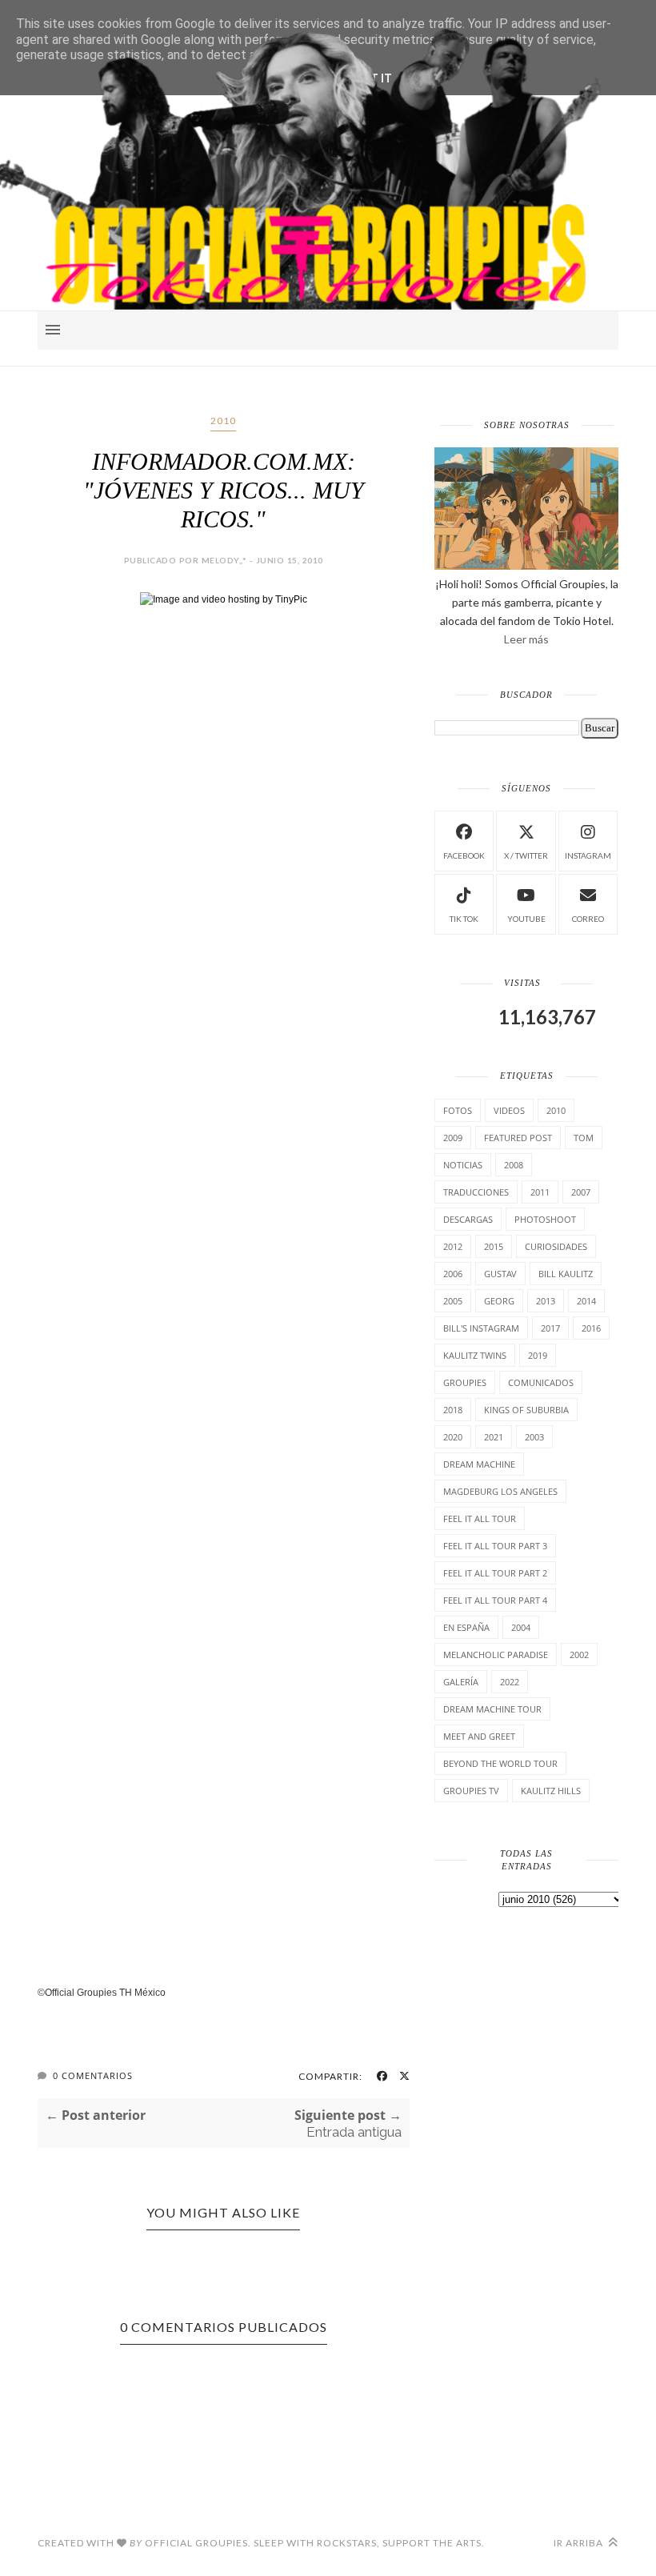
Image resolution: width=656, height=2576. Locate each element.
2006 (453, 1274)
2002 (579, 1655)
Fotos (458, 1110)
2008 (514, 1165)
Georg (499, 1301)
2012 (453, 1246)
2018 (453, 1410)
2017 (550, 1328)
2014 (586, 1301)
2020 (453, 1437)
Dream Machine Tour (492, 1709)
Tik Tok (464, 919)
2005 (453, 1301)
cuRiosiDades (556, 1246)
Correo (588, 919)
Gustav (500, 1274)
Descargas (468, 1219)
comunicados (541, 1382)
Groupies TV (471, 1791)
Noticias (463, 1165)
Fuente (53, 1967)
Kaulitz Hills (551, 1791)
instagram (588, 855)
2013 (546, 1301)
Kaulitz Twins (475, 1355)
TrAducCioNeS (476, 1192)
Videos (509, 1110)
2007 (581, 1192)
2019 (538, 1355)
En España (466, 1627)
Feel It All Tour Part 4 (495, 1600)
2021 (494, 1437)
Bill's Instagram (481, 1328)
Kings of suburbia (526, 1410)
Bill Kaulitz (566, 1274)
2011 (540, 1192)
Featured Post (518, 1138)
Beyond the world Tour (500, 1763)
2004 (521, 1627)
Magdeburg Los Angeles (500, 1491)
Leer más (526, 639)
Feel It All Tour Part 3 (495, 1546)
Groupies (465, 1382)
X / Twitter (526, 855)
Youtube (526, 919)
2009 (453, 1138)
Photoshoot (545, 1219)
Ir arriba (580, 2543)
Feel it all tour (480, 1518)
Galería (461, 1682)
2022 (510, 1682)
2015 (494, 1246)
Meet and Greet (479, 1736)
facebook (464, 855)
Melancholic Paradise (496, 1655)
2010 (223, 421)
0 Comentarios (93, 2075)
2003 (534, 1437)
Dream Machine (479, 1464)
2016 (591, 1328)
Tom (584, 1138)
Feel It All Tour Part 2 (495, 1573)
